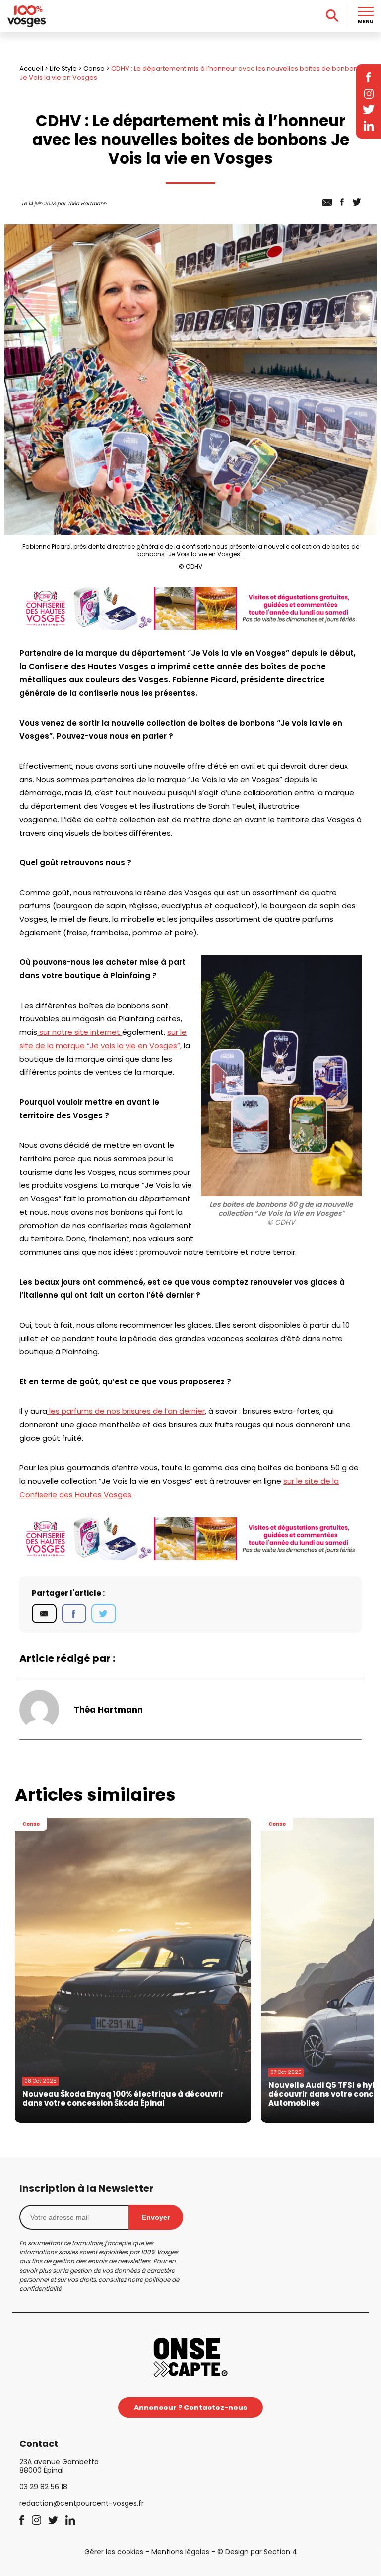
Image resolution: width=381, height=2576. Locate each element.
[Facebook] (74, 1614)
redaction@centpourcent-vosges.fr (82, 2503)
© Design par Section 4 (257, 2552)
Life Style (63, 69)
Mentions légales (180, 2552)
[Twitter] (104, 1614)
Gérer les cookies (114, 2552)
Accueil (31, 69)
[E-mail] (44, 1614)
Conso (94, 69)
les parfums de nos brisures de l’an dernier (126, 1411)
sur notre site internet (80, 1032)
